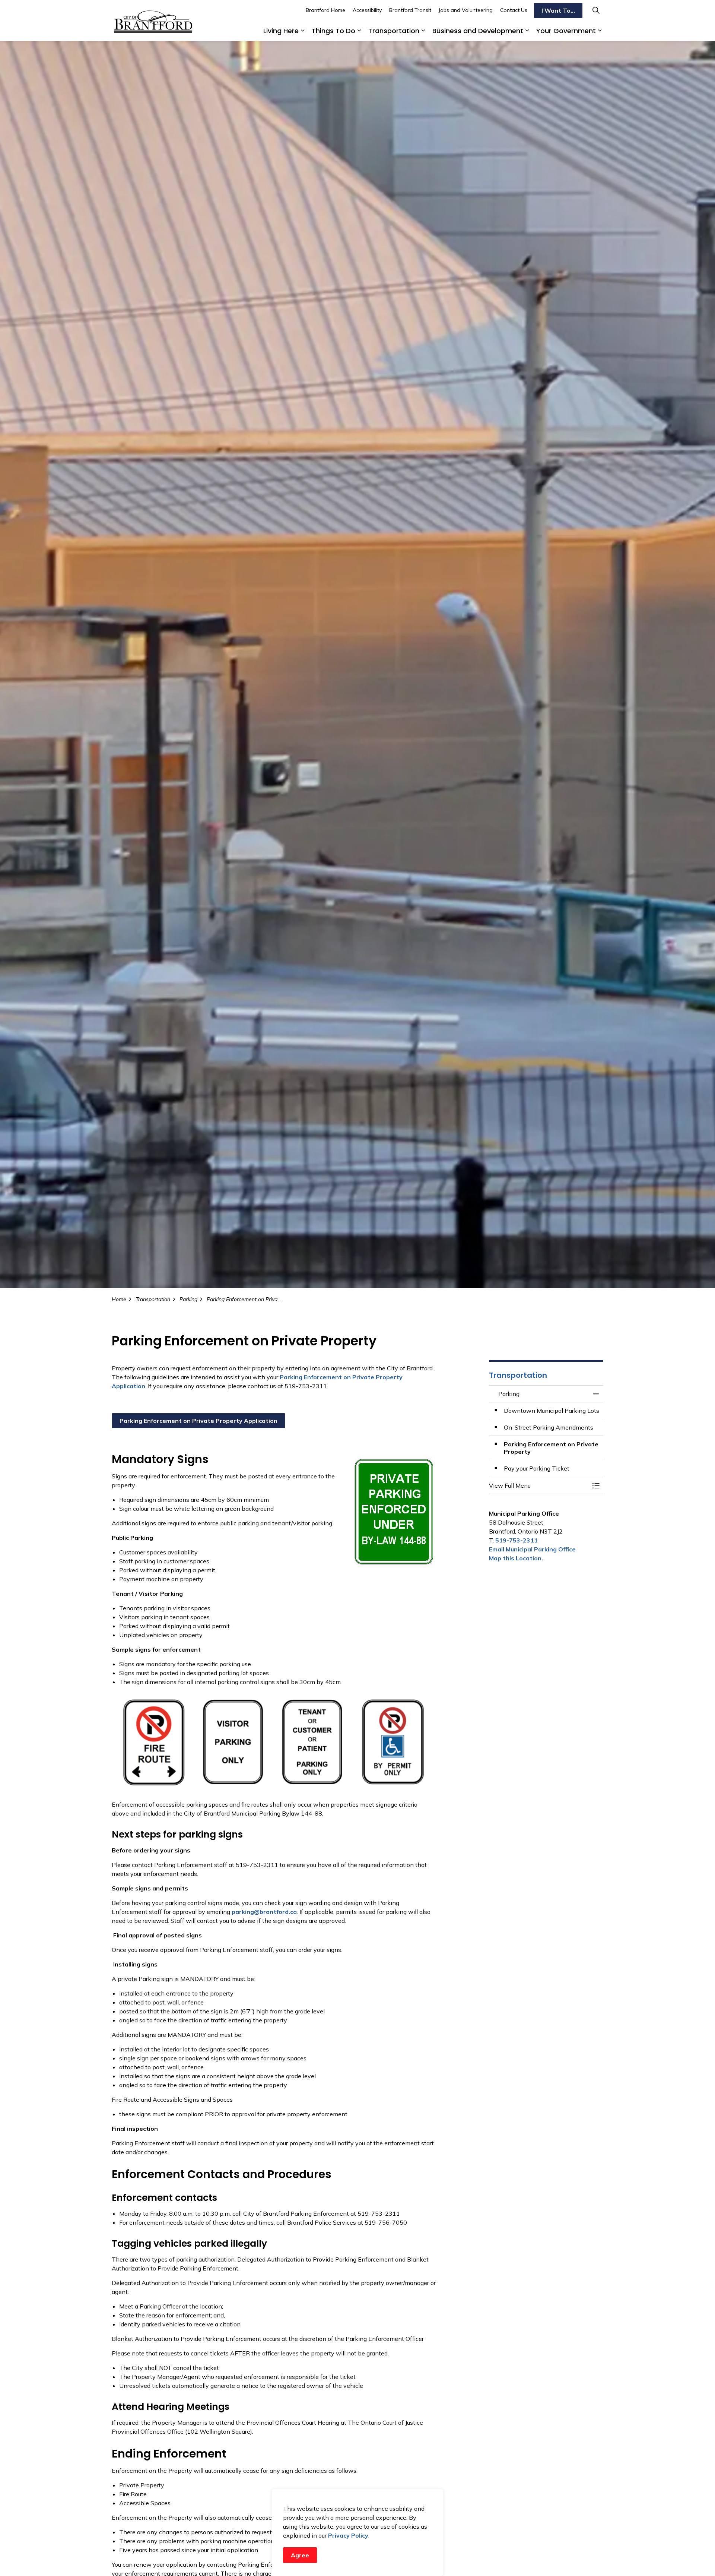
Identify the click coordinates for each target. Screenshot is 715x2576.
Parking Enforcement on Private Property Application (198, 1421)
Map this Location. (516, 1558)
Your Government (566, 31)
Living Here (281, 31)
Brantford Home (325, 10)
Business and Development (478, 31)
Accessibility (367, 10)
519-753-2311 (517, 1540)
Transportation (394, 31)
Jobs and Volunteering (466, 10)
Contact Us (514, 10)
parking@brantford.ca (264, 1912)
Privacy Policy (348, 2535)
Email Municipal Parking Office (532, 1549)
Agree (300, 2555)
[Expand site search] (596, 10)
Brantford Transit (410, 10)
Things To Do (333, 31)
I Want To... (558, 10)
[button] (539, 1485)
